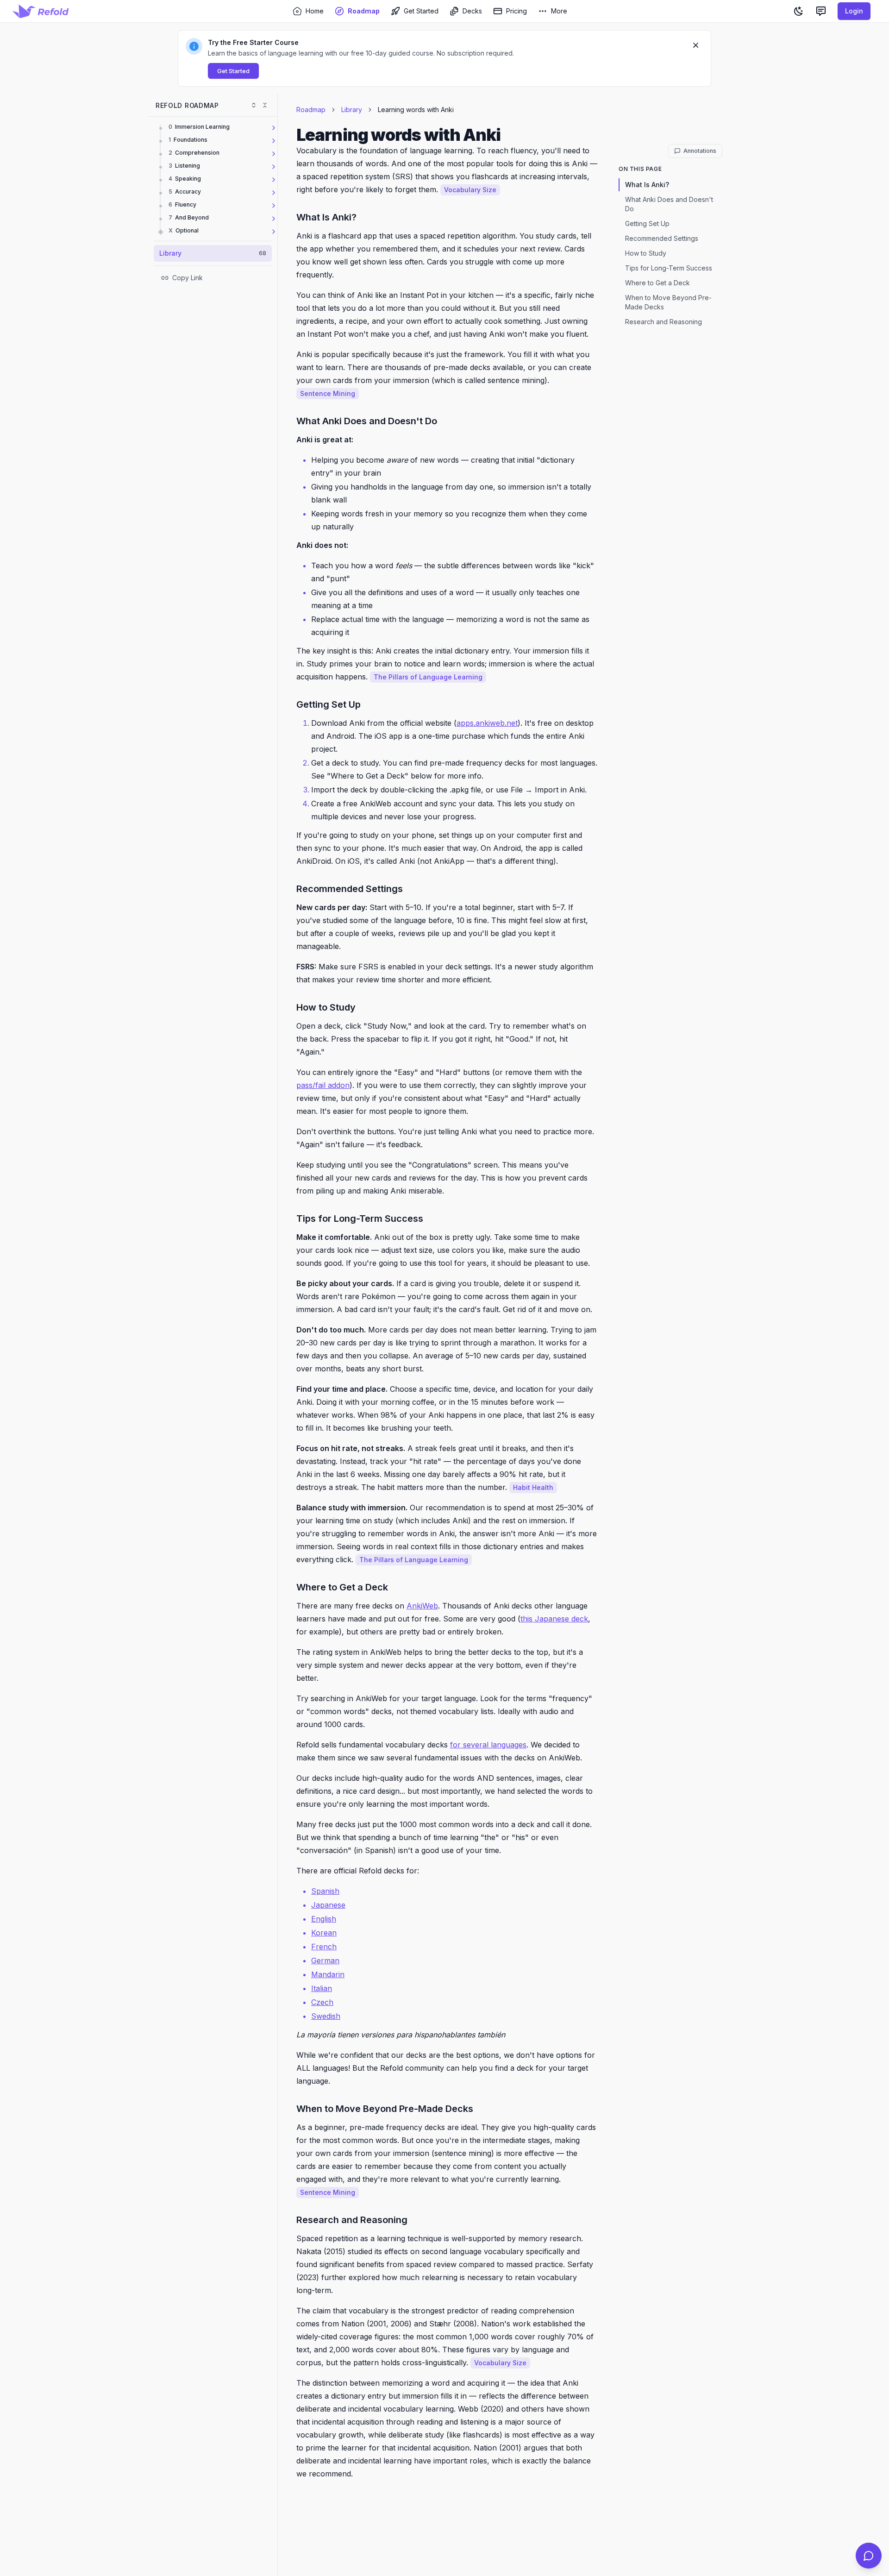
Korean (324, 1933)
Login (854, 11)
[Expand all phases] (254, 105)
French (324, 1947)
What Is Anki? (647, 185)
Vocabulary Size (470, 190)
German (325, 1960)
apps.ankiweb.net (487, 723)
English (324, 1919)
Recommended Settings (662, 238)
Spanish (325, 1891)
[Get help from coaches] (869, 2556)
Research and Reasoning (664, 322)
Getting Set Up (647, 223)
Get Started (233, 71)
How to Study (646, 253)
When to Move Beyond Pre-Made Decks (668, 302)
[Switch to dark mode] (799, 11)
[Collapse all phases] (265, 105)
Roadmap (311, 110)
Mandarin (328, 1974)
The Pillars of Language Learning (428, 677)
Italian (322, 1988)
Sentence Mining (328, 393)
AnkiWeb (422, 1606)
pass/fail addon (323, 1085)
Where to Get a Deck (657, 283)
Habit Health (533, 1487)
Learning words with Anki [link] (416, 110)
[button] (444, 58)
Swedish (326, 2016)
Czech (322, 2002)
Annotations (700, 151)
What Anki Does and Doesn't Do (669, 204)
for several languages (488, 1745)
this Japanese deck (554, 1619)
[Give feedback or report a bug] (821, 11)
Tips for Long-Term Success (669, 268)
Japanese (328, 1905)
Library (352, 110)
